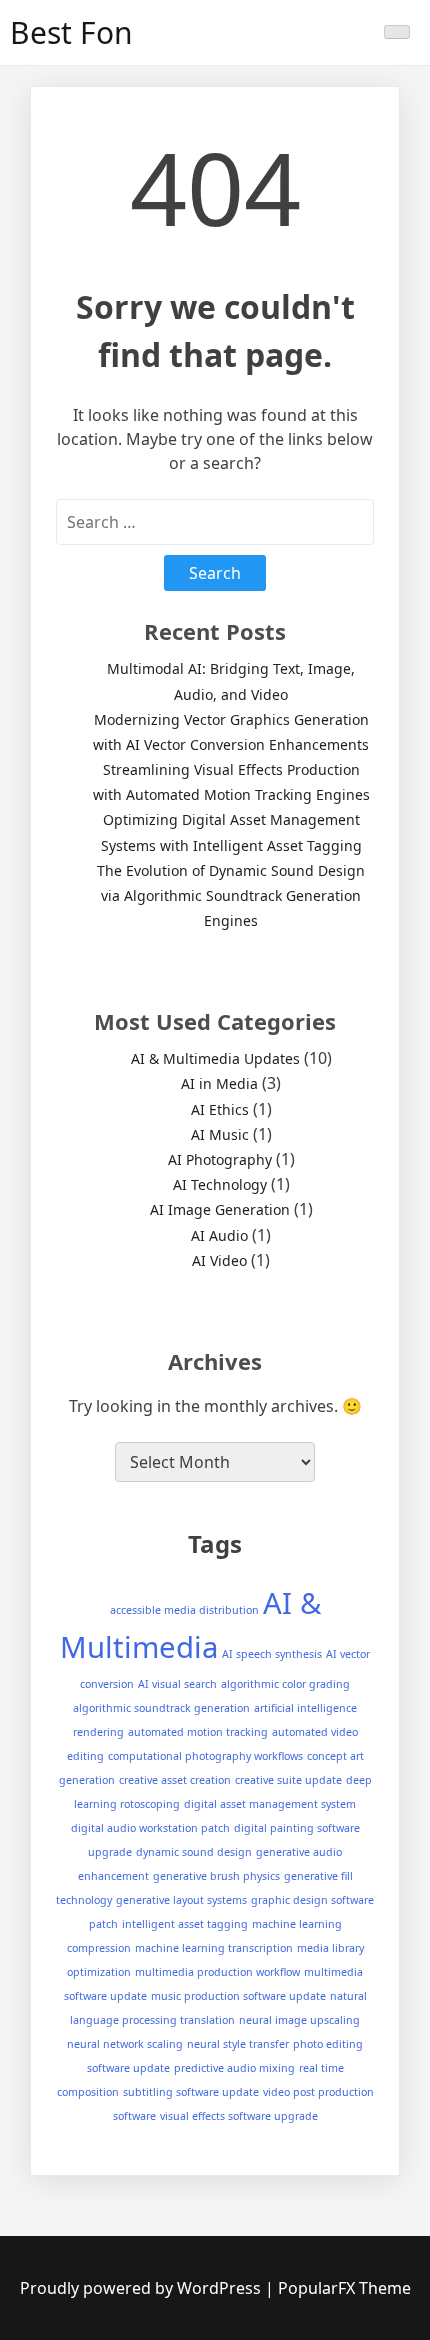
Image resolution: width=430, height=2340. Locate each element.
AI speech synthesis (272, 1654)
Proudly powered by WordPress (142, 2288)
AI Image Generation (220, 1209)
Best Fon (71, 32)
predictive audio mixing (234, 2068)
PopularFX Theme (344, 2288)
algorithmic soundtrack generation (161, 1708)
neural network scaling (125, 2044)
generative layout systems (181, 1900)
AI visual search (177, 1684)
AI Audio (219, 1235)
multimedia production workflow (217, 1972)
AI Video (219, 1260)
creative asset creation (175, 1780)
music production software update (238, 1996)
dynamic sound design (194, 1852)
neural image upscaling (299, 2020)
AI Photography (220, 1159)
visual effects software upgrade (239, 2116)
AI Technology (220, 1184)
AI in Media (219, 1083)
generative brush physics (216, 1876)
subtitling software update (191, 2092)
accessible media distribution (184, 1610)
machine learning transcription (214, 1948)
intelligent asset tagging (185, 1924)
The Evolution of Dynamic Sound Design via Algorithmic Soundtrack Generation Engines (231, 895)
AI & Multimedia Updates (215, 1058)
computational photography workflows (205, 1756)
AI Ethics (220, 1109)
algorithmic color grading (285, 1684)
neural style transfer (238, 2044)
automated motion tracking (198, 1732)
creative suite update (288, 1780)
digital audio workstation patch (150, 1828)
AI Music (220, 1134)
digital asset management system (270, 1804)
